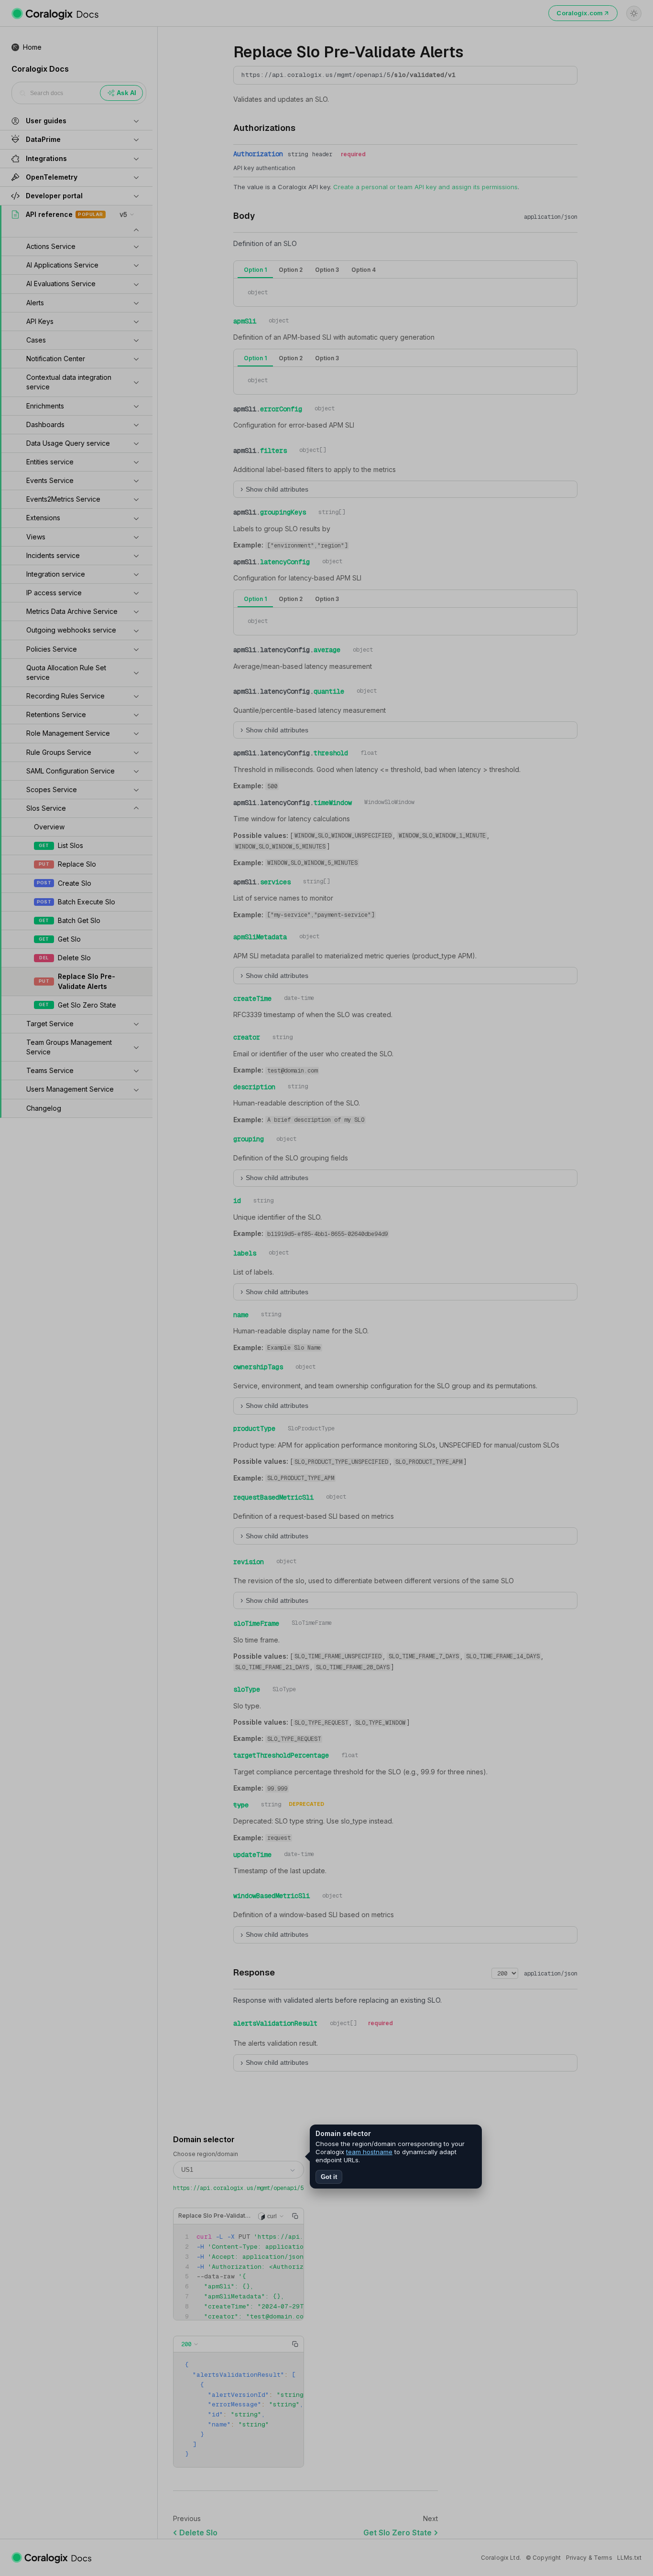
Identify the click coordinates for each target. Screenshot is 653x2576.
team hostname (369, 2152)
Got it (329, 2177)
